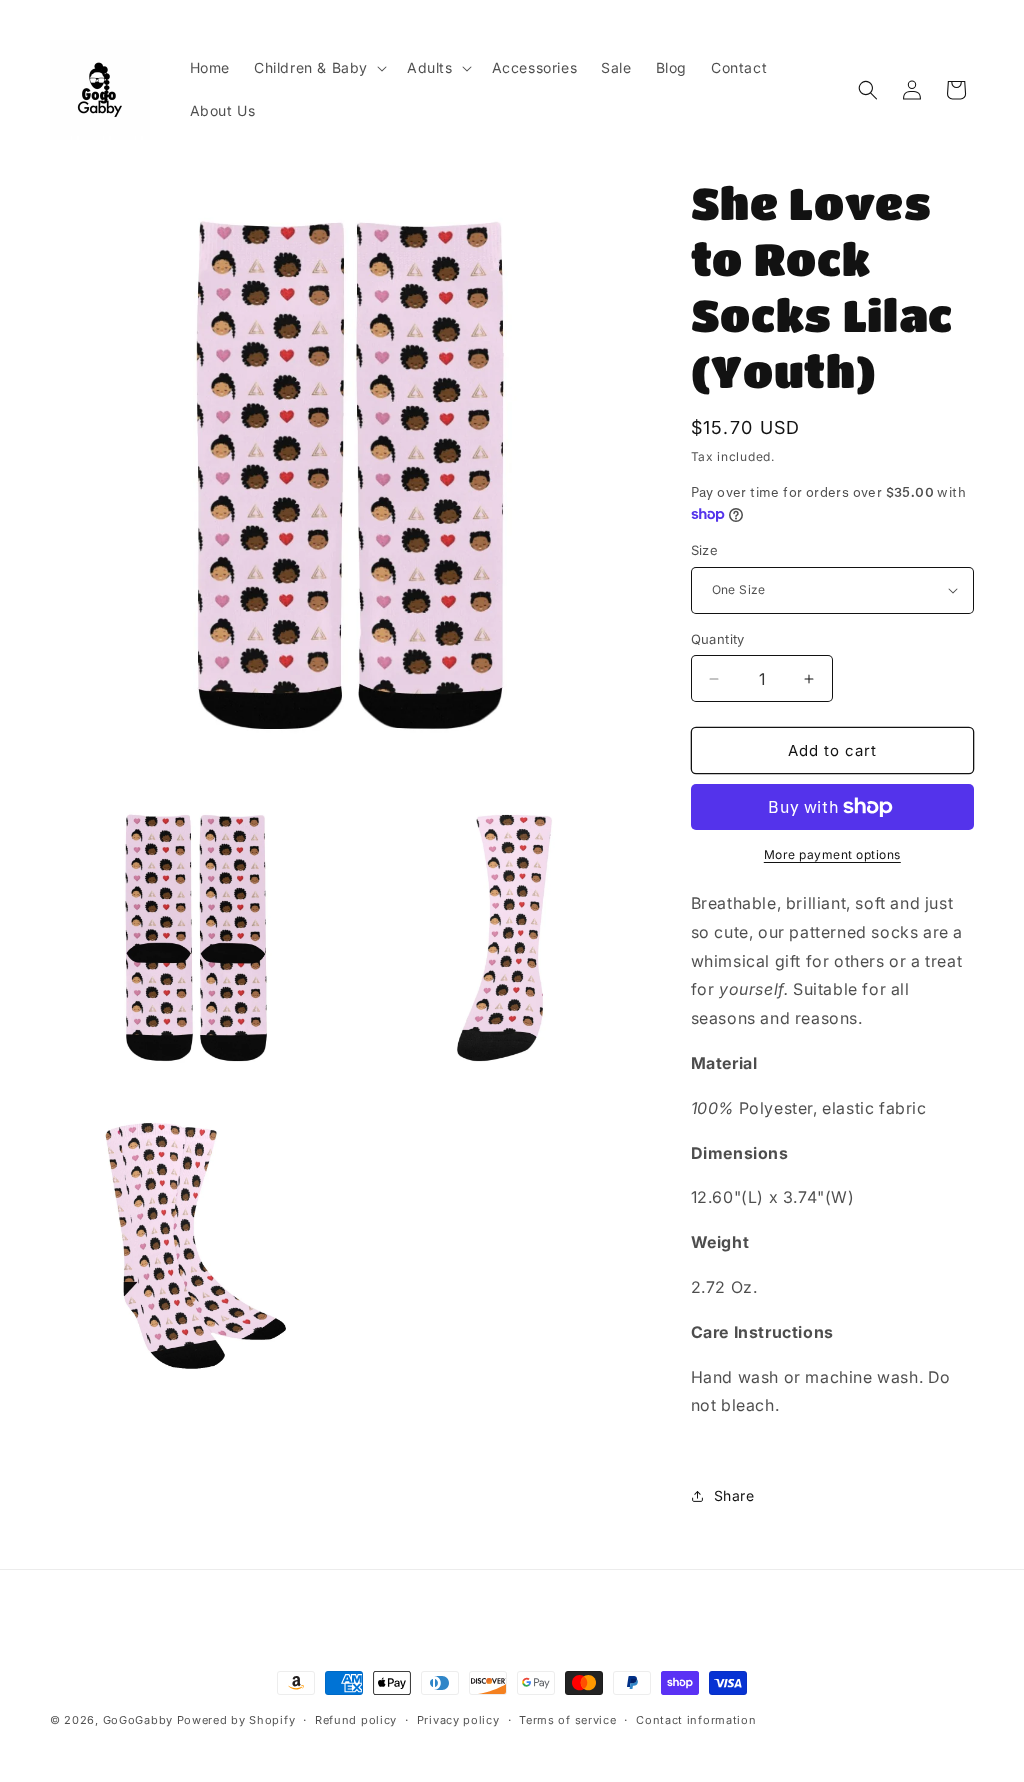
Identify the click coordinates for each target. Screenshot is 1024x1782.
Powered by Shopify (236, 1720)
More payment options (832, 854)
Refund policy (356, 1720)
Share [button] (734, 1495)
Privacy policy (458, 1720)
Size (705, 550)
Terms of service (567, 1720)
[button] (318, 68)
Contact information (696, 1720)
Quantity (718, 639)
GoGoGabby (138, 1720)
